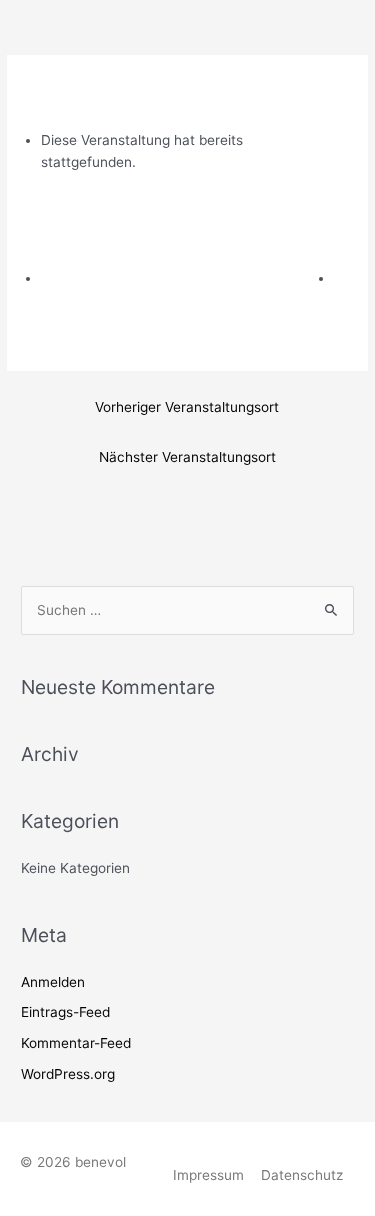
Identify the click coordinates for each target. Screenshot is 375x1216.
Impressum (208, 1175)
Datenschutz (302, 1175)
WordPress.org (68, 1074)
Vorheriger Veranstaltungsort (187, 407)
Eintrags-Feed (65, 1012)
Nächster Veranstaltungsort (187, 457)
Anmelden (53, 982)
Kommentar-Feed (76, 1043)
